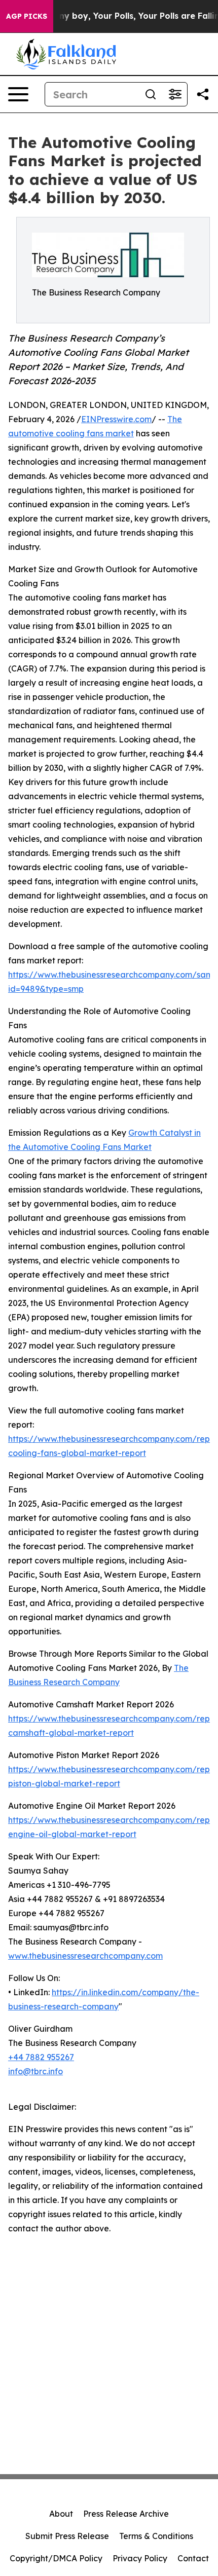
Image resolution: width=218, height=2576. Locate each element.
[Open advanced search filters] (175, 94)
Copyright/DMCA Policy (56, 2558)
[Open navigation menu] (18, 94)
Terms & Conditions (156, 2536)
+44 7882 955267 (41, 2057)
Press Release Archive (126, 2514)
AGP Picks (27, 16)
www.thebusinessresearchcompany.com (85, 1956)
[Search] (151, 94)
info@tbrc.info (35, 2071)
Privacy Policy (140, 2558)
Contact (193, 2558)
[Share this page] (203, 94)
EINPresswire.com (116, 419)
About (61, 2514)
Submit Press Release (67, 2536)
